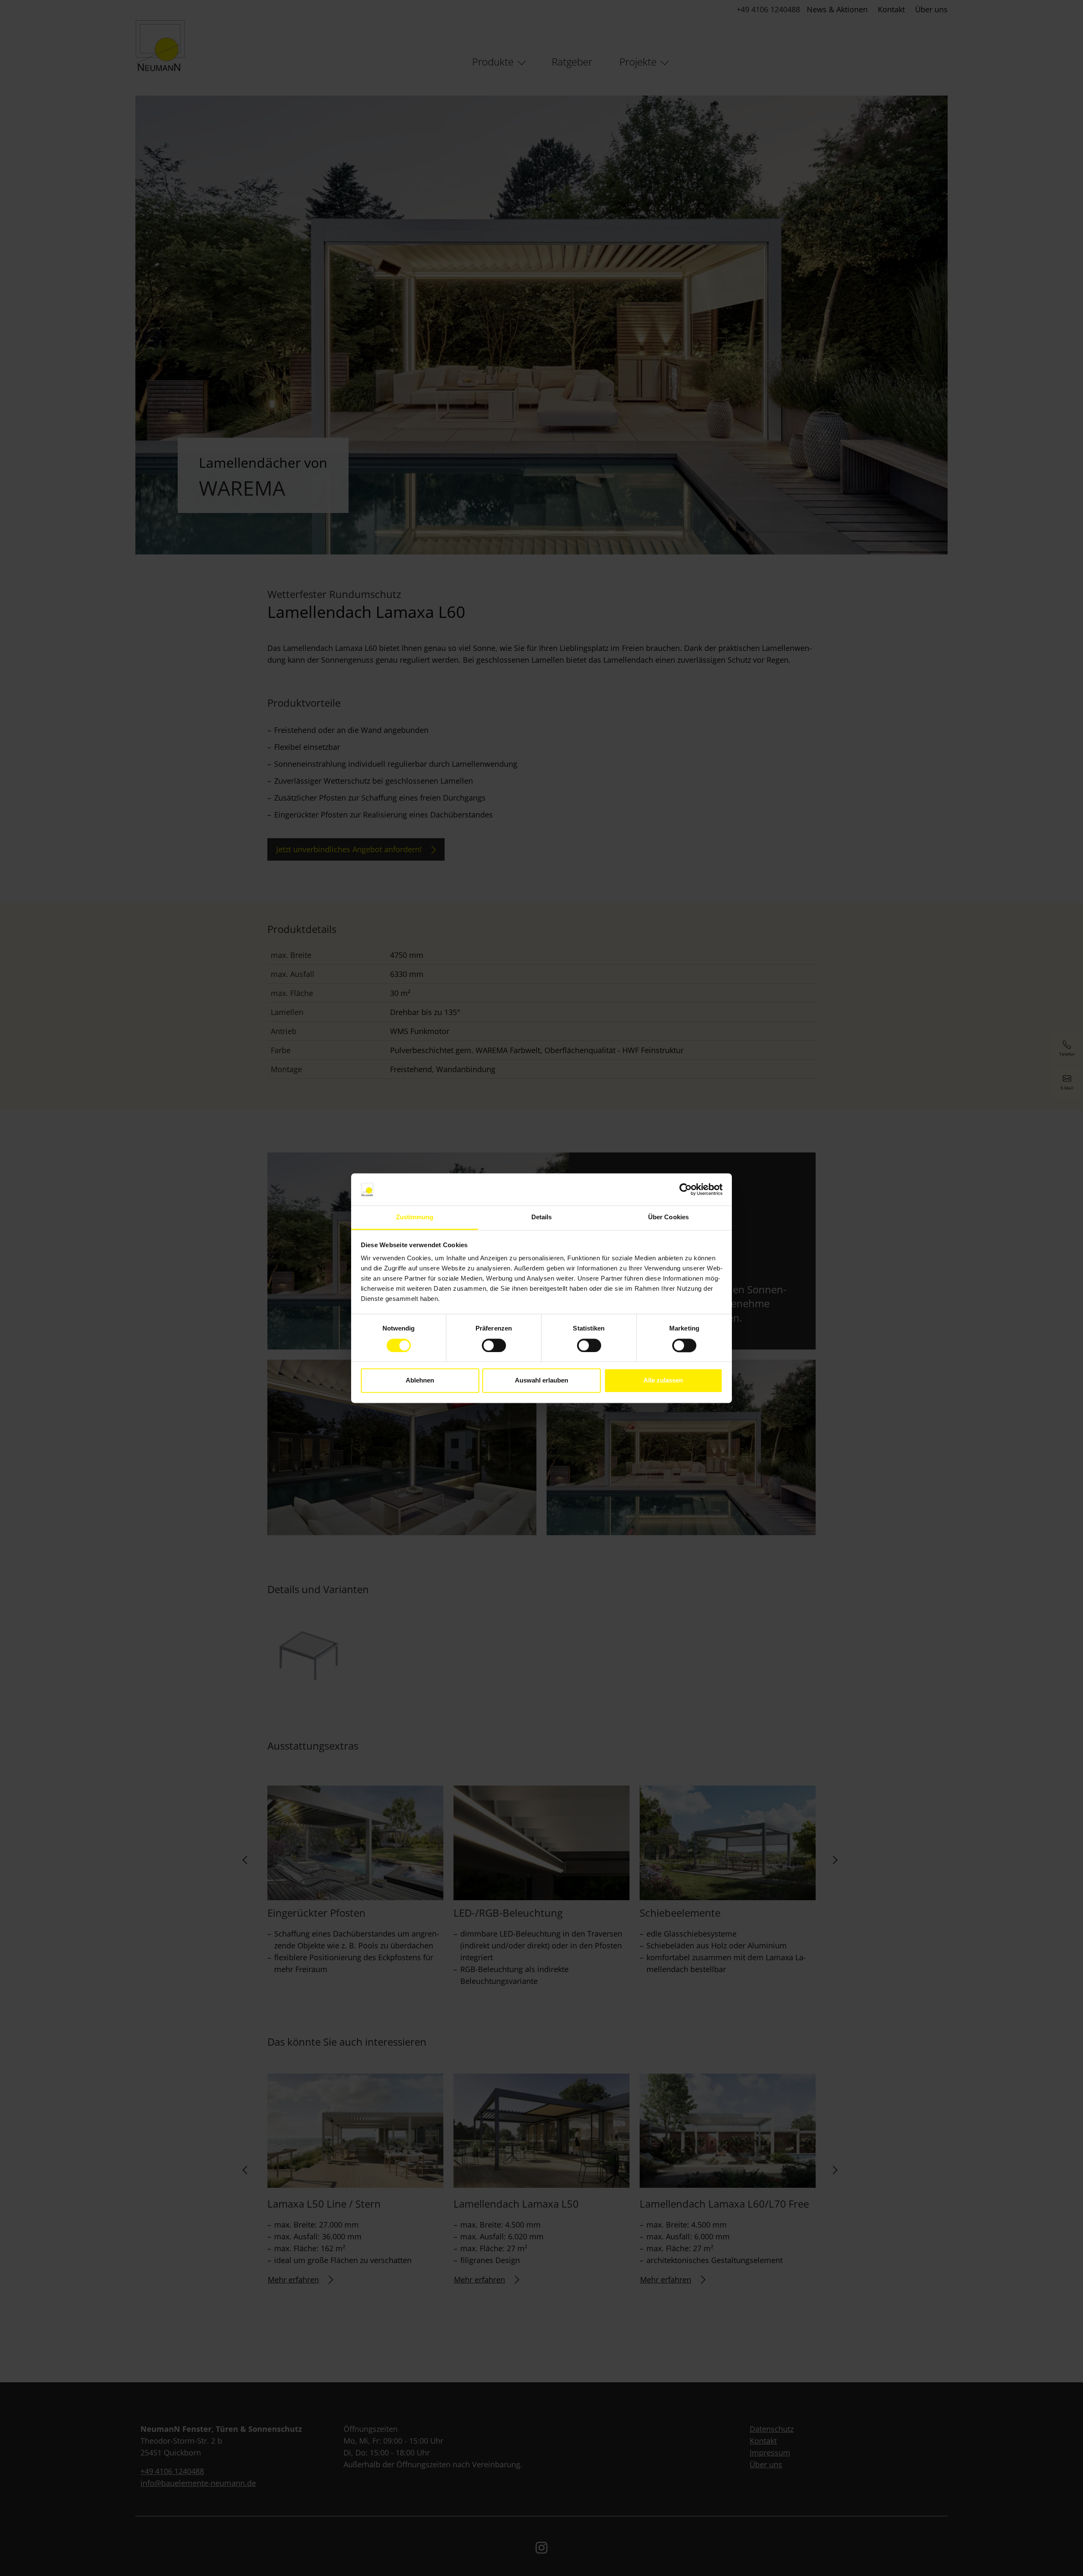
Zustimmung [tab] (415, 1217)
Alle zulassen (663, 1381)
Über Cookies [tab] (668, 1217)
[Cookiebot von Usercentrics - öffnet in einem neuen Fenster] (686, 1189)
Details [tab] (542, 1217)
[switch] (494, 1345)
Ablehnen (420, 1381)
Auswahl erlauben (541, 1381)
